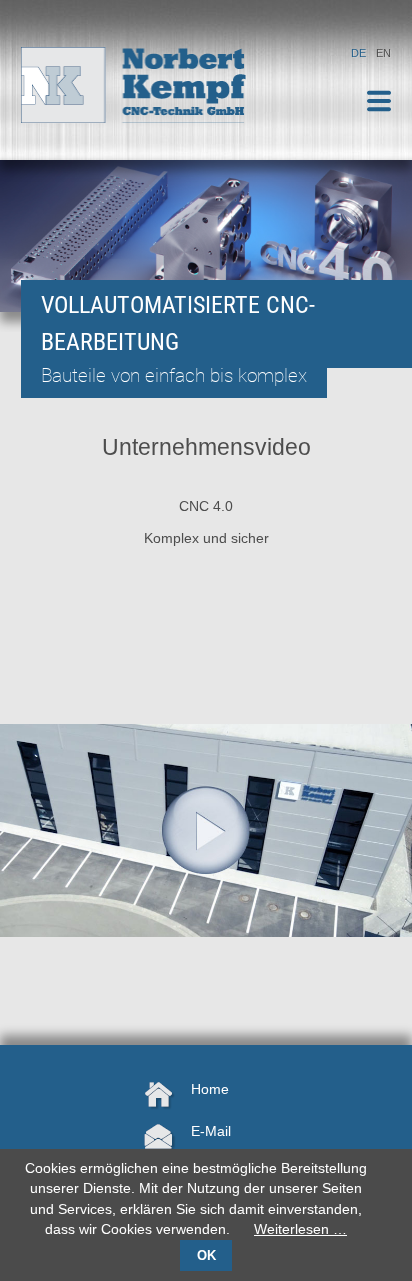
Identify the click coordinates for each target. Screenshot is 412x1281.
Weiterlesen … (300, 1229)
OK (206, 1255)
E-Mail (211, 1131)
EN (383, 53)
